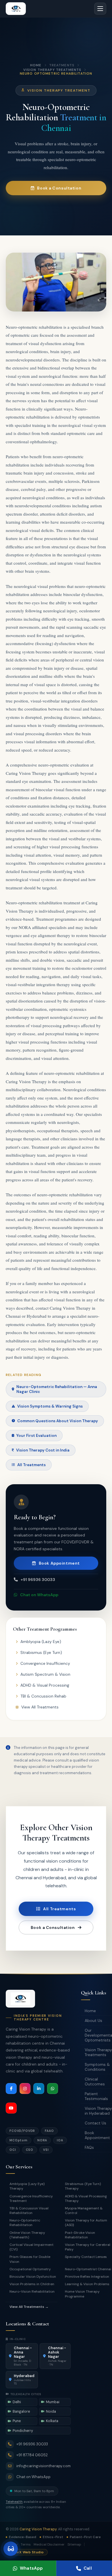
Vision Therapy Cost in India (43, 1450)
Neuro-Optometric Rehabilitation (25, 2223)
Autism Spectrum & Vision (45, 1674)
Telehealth (14, 2502)
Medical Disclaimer (49, 2544)
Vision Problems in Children (32, 2284)
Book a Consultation (59, 188)
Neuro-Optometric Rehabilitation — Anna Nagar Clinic (57, 1389)
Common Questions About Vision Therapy (58, 1421)
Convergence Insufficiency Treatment (31, 2198)
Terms (26, 2544)
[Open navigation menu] (100, 9)
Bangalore (21, 2412)
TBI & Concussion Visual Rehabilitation (29, 2211)
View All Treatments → (29, 2307)
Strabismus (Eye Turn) (41, 1652)
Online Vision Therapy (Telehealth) (27, 2235)
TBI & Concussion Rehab (43, 1696)
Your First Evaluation (36, 1436)
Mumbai (53, 2402)
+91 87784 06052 (32, 2455)
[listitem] (11, 2089)
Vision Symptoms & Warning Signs (50, 1406)
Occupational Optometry (30, 2269)
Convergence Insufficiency (45, 1663)
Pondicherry (23, 2431)
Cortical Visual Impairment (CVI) (31, 2247)
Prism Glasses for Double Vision (30, 2259)
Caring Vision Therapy (38, 2529)
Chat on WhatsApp (39, 1595)
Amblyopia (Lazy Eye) (41, 1642)
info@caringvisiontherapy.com (44, 2466)
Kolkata (52, 2421)
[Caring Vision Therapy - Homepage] (20, 1999)
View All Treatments (40, 1707)
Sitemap (74, 2544)
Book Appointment (59, 1563)
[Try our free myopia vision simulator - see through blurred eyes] (11, 2549)
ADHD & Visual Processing (45, 1685)
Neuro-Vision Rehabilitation (32, 2292)
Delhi (17, 2402)
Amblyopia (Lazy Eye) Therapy (27, 2186)
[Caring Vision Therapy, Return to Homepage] (16, 9)
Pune (17, 2421)
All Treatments (31, 1465)
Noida (51, 2412)
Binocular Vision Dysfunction (33, 2277)
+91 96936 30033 (38, 1580)
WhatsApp (31, 2568)
